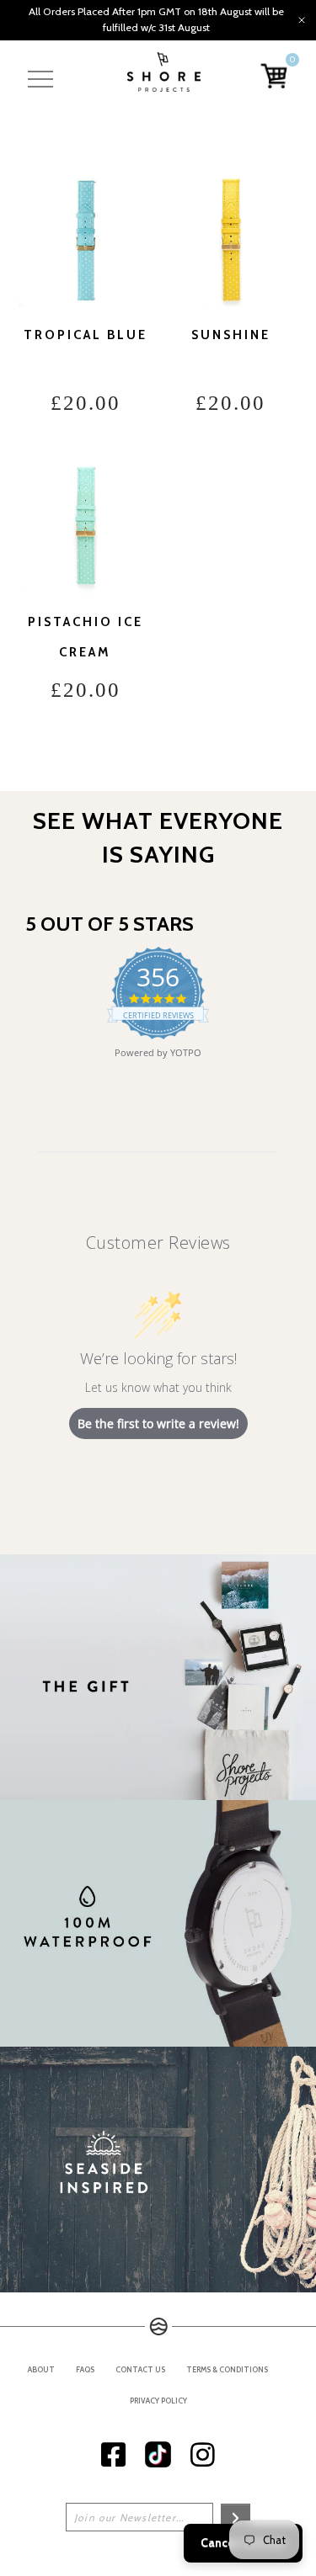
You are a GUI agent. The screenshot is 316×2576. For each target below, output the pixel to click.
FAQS (85, 2369)
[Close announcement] (302, 20)
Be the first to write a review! (158, 1423)
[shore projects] (164, 72)
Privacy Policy (158, 2401)
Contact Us (140, 2369)
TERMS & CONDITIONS (227, 2369)
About (41, 2369)
